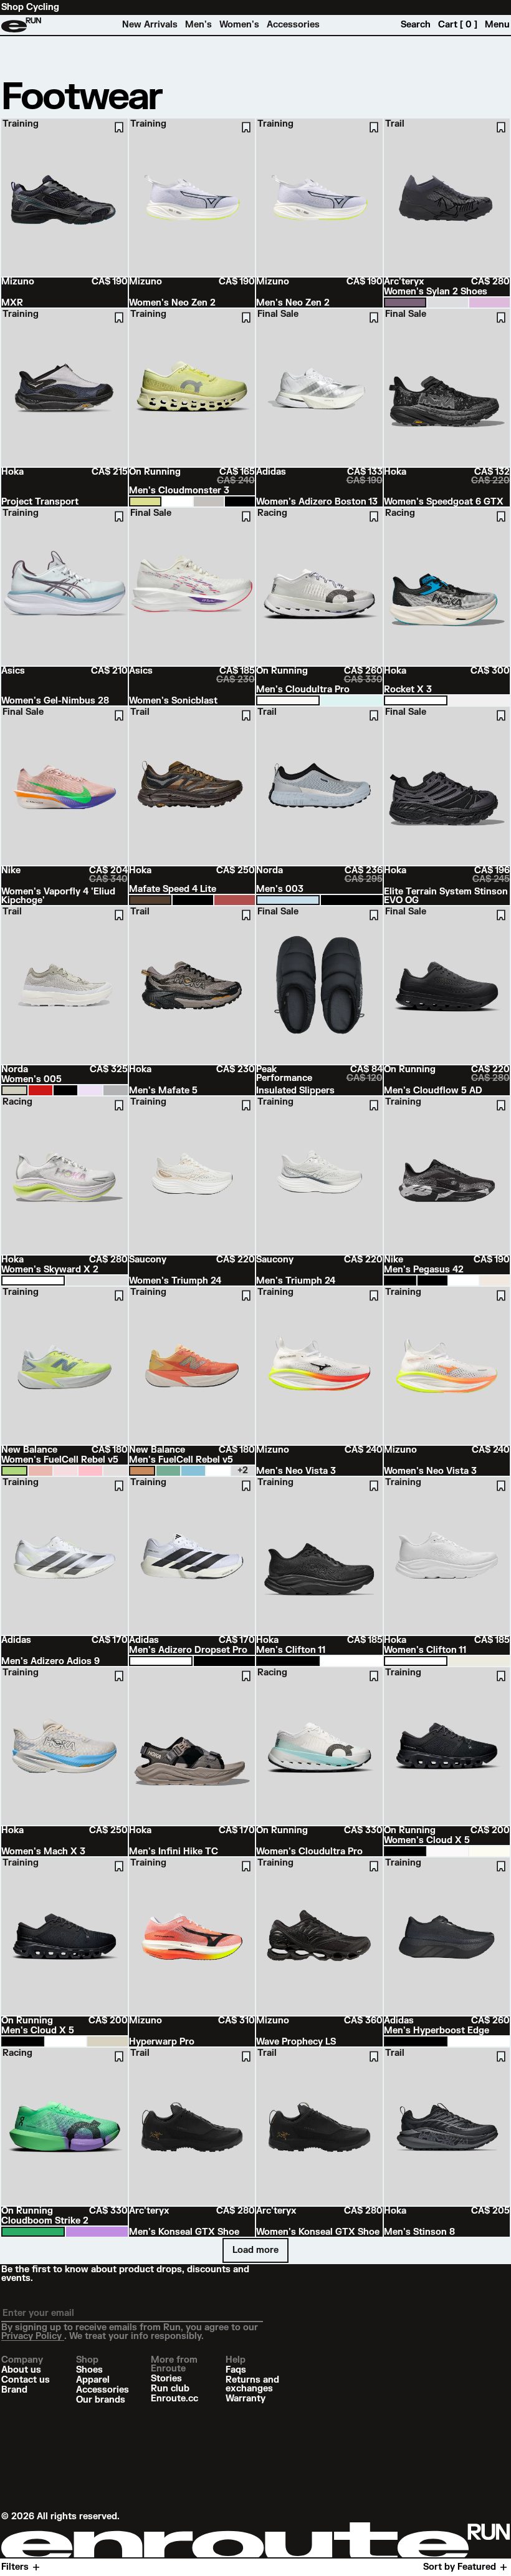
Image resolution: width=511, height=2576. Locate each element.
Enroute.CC (174, 2399)
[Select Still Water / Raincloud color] (193, 1471)
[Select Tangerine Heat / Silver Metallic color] (142, 1471)
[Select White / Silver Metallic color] (115, 1471)
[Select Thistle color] (90, 1090)
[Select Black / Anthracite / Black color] (432, 1281)
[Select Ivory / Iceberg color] (288, 700)
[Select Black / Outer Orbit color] (193, 900)
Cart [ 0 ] (458, 25)
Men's (198, 25)
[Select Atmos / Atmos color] (448, 303)
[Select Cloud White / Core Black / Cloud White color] (161, 1661)
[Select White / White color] (178, 501)
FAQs (236, 2370)
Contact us (26, 2380)
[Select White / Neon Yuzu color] (33, 1281)
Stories (166, 2379)
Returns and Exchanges (252, 2385)
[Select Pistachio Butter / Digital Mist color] (168, 1471)
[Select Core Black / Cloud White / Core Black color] (224, 1661)
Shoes (89, 2370)
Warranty (246, 2399)
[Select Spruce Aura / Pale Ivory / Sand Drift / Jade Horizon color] (495, 1281)
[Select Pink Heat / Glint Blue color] (65, 1471)
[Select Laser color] (41, 1090)
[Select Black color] (351, 900)
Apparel (93, 2380)
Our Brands (101, 2400)
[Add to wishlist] (119, 127)
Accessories (293, 25)
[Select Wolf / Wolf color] (209, 501)
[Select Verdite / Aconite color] (33, 2232)
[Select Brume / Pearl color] (107, 2041)
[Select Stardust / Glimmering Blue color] (97, 1281)
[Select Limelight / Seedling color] (145, 501)
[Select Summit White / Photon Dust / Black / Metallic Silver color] (464, 1281)
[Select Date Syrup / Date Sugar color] (235, 900)
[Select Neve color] (14, 1090)
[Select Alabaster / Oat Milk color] (479, 1661)
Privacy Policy (33, 2336)
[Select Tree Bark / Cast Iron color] (150, 900)
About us (21, 2370)
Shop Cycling (30, 7)
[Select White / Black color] (416, 700)
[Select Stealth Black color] (65, 1090)
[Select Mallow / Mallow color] (490, 303)
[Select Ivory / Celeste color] (351, 700)
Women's (239, 25)
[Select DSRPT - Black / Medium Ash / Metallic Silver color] (400, 1281)
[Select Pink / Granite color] (90, 1471)
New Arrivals (150, 25)
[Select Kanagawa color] (288, 900)
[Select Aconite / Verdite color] (97, 2232)
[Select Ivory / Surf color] (490, 1851)
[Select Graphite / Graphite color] (405, 303)
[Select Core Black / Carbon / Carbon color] (416, 2041)
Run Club (170, 2389)
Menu (497, 25)
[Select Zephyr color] (115, 1090)
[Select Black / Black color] (240, 501)
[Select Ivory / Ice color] (448, 1851)
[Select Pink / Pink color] (41, 1471)
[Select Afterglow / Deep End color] (14, 1471)
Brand (14, 2390)
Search (416, 25)
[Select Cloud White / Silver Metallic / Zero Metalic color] (479, 2041)
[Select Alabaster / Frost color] (479, 700)
